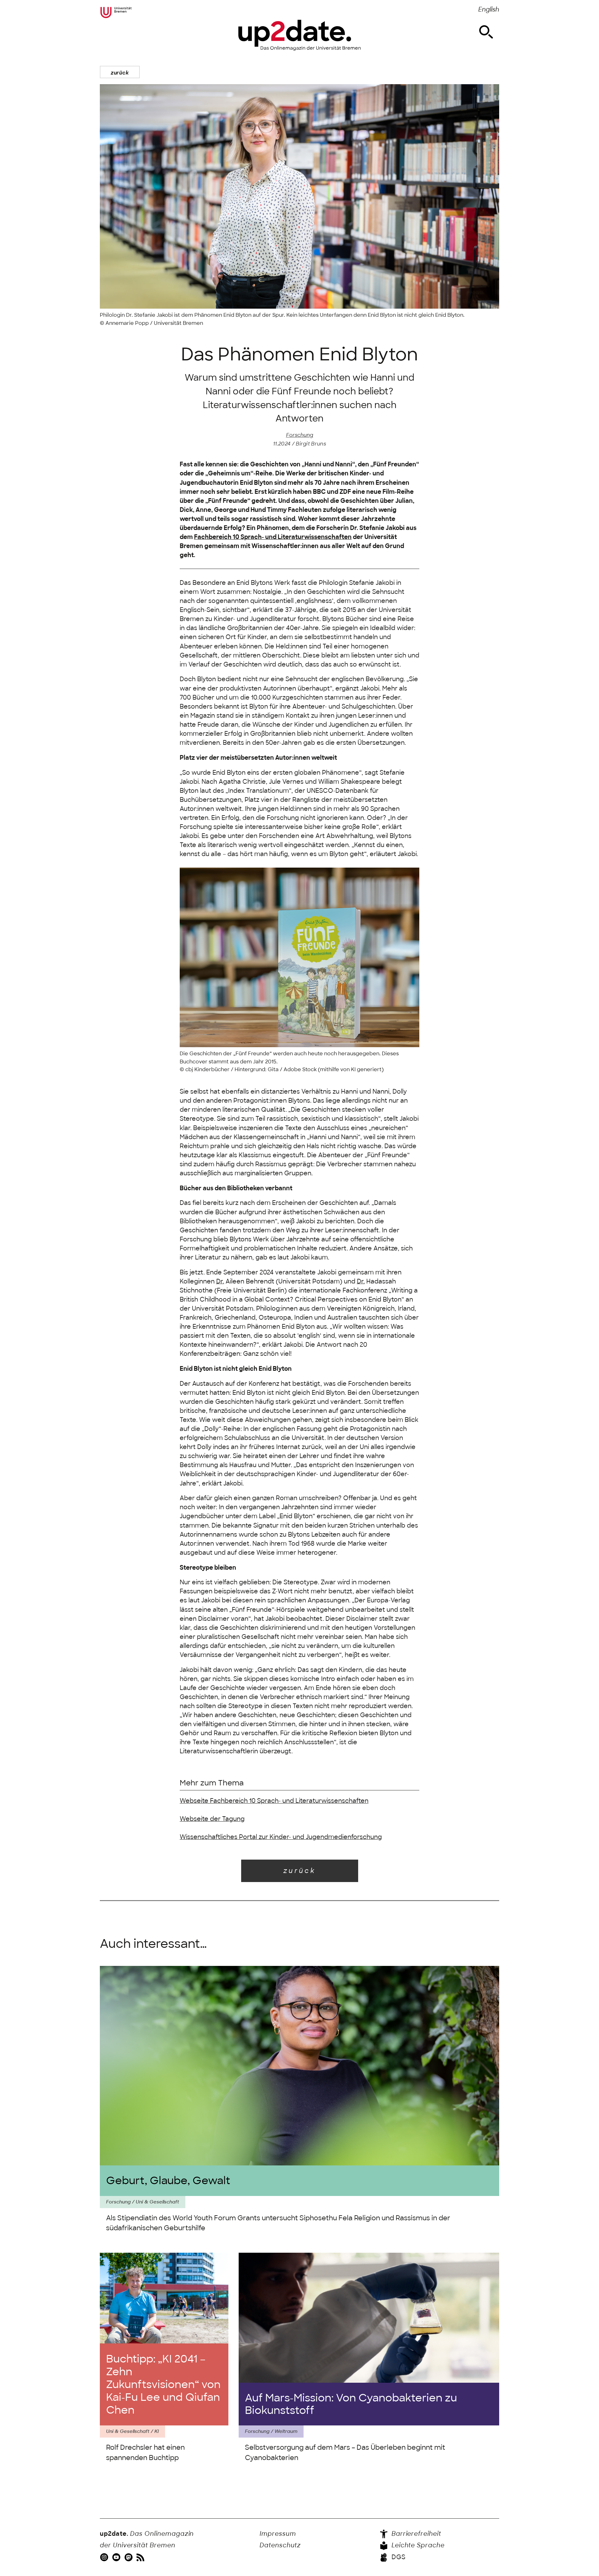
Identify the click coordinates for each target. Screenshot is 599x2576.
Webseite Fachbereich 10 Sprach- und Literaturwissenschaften (274, 1801)
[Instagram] (105, 2557)
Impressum (278, 2534)
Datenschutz (280, 2545)
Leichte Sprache (417, 2545)
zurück (120, 73)
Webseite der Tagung (212, 1819)
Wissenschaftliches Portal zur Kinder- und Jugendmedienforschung (281, 1837)
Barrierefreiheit (415, 2534)
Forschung (300, 435)
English (489, 10)
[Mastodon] (129, 2557)
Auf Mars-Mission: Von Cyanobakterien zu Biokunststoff (351, 2404)
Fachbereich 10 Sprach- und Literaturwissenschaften (273, 537)
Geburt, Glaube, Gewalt (168, 2181)
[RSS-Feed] (141, 2557)
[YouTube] (117, 2557)
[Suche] (486, 32)
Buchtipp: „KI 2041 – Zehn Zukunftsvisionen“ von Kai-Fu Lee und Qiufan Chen (163, 2384)
